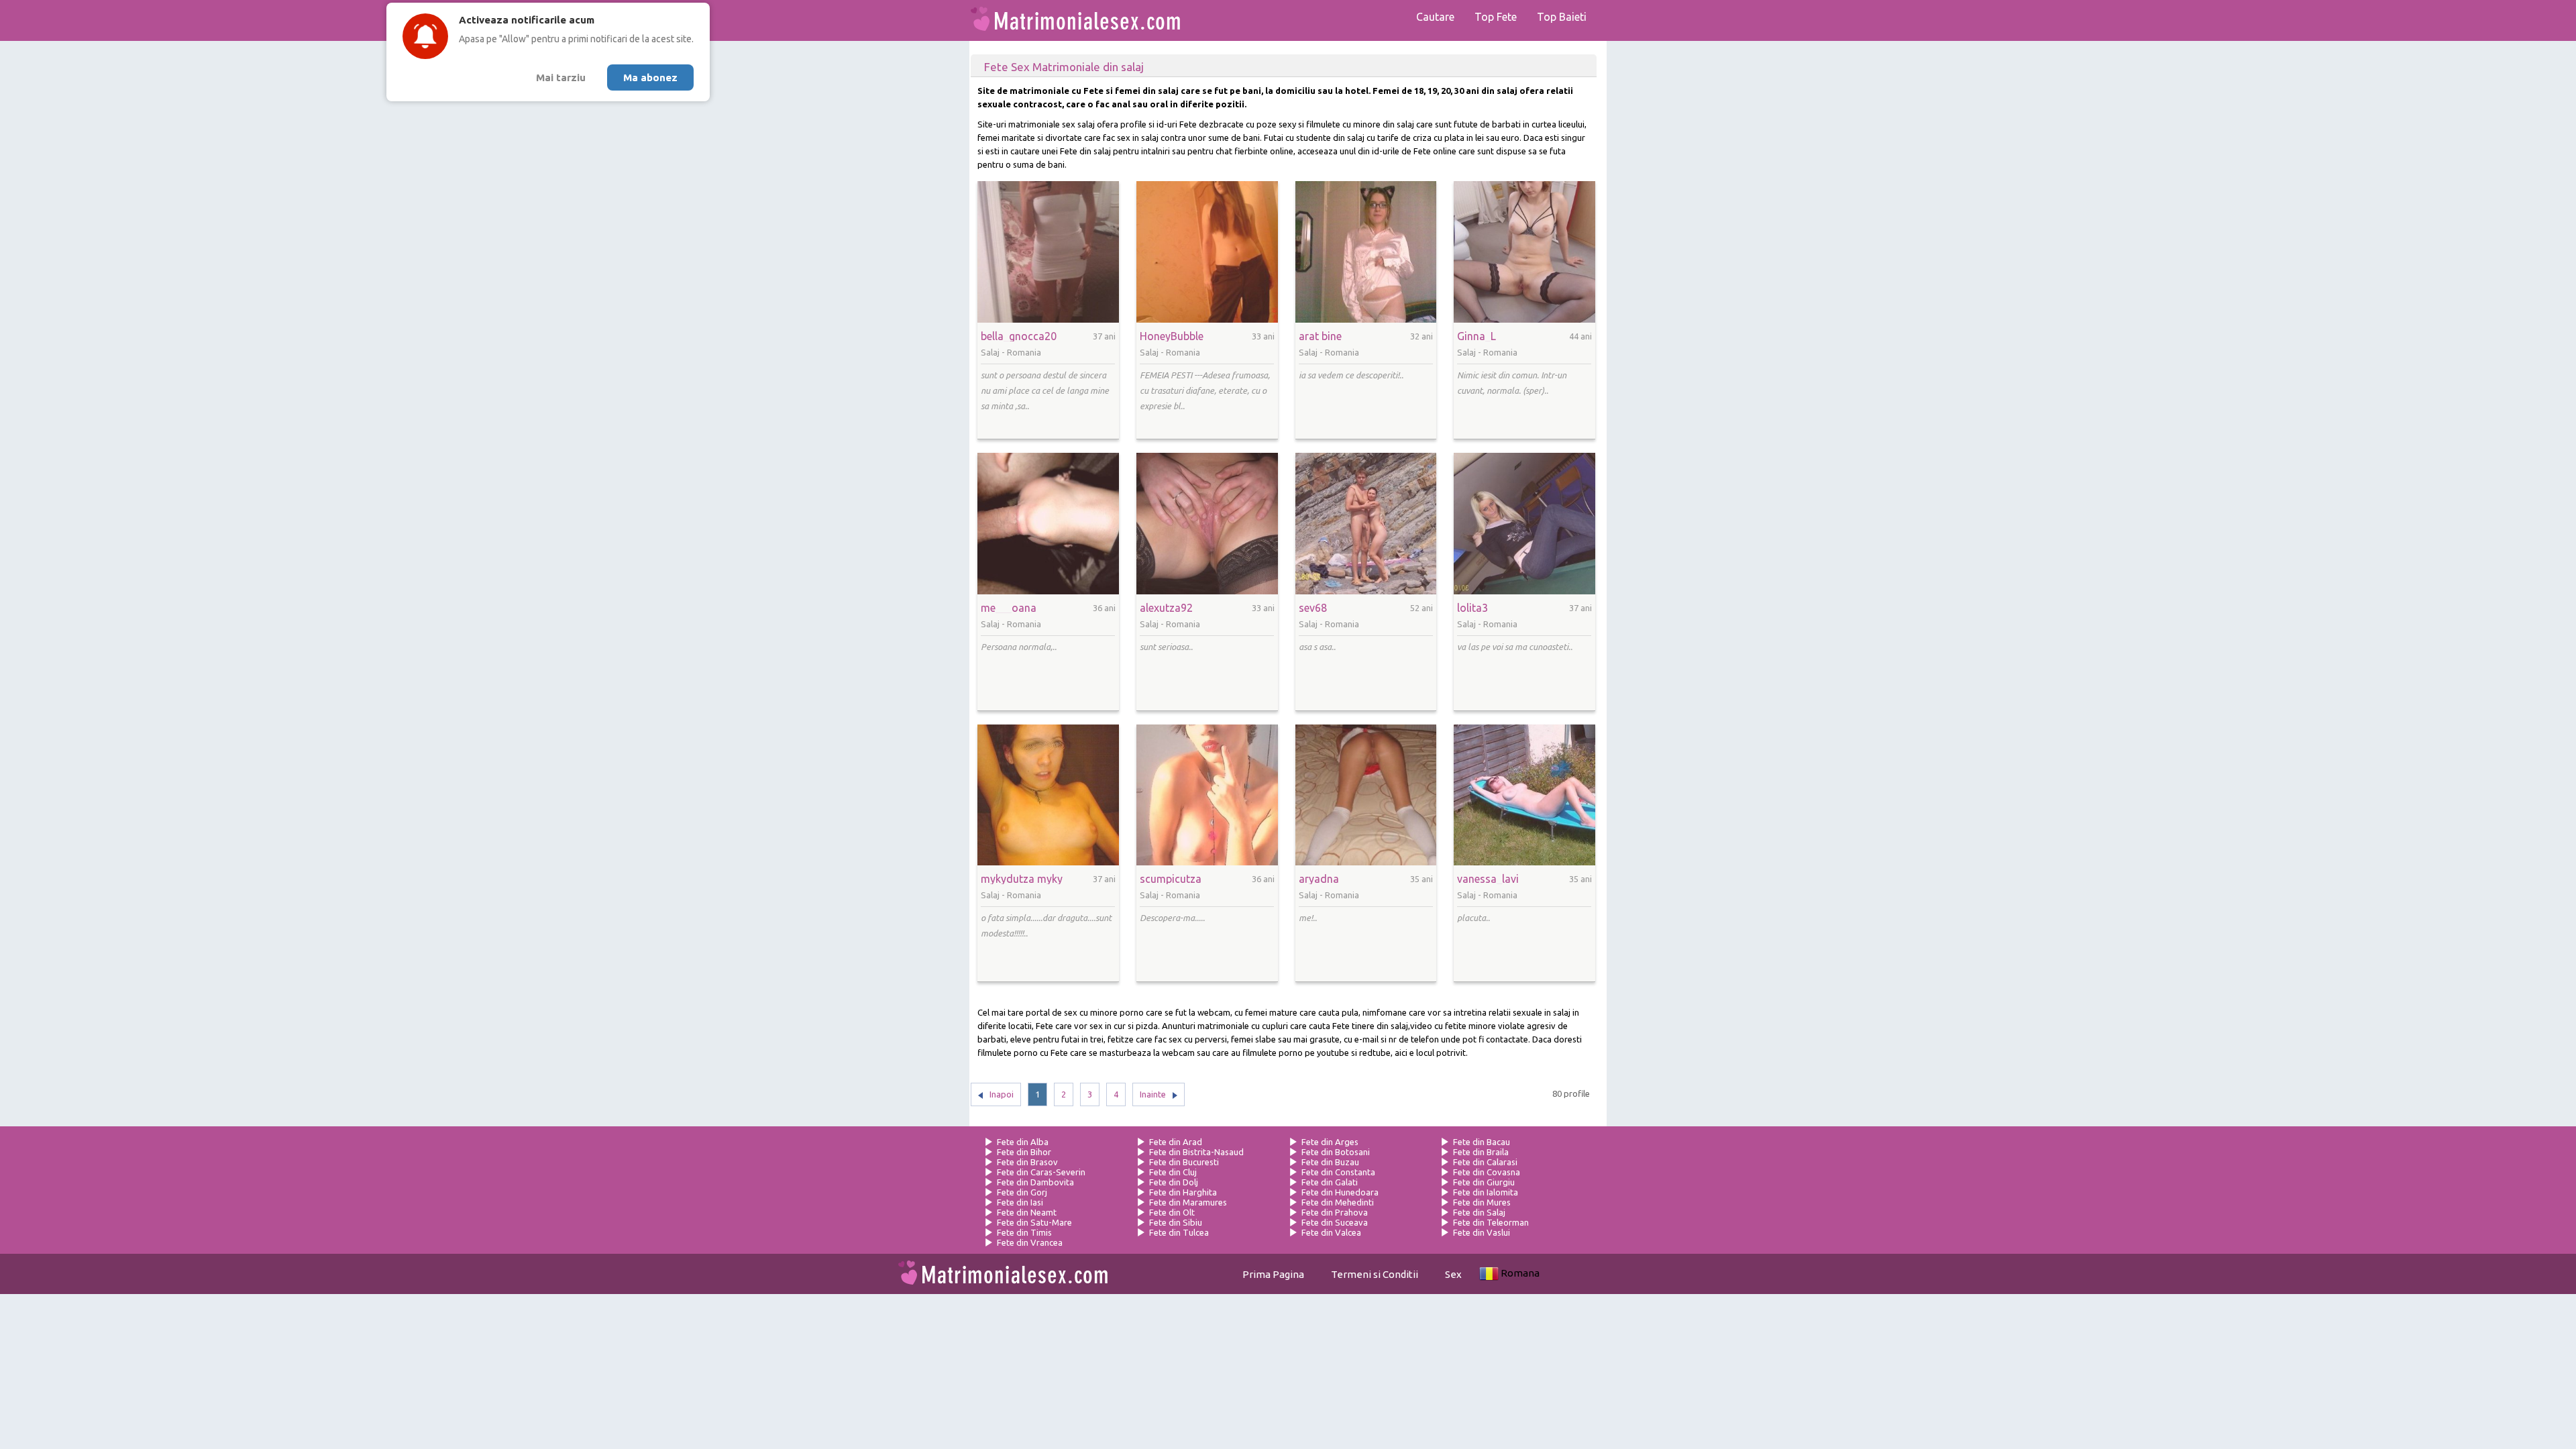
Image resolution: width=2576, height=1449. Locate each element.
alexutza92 (1166, 608)
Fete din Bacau (1482, 1142)
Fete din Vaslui (1482, 1232)
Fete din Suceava (1335, 1222)
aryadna (1319, 879)
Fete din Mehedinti (1338, 1202)
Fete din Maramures (1188, 1202)
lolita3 (1472, 608)
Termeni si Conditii (1375, 1274)
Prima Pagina (1273, 1274)
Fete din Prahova (1335, 1212)
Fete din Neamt (1027, 1212)
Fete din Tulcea (1179, 1232)
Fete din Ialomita (1486, 1192)
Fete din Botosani (1336, 1152)
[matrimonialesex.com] (1075, 20)
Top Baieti (1562, 17)
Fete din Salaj (1479, 1212)
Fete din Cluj (1173, 1172)
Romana (1520, 1273)
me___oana (1009, 608)
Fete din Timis (1024, 1232)
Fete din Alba (1023, 1142)
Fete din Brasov (1027, 1162)
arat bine (1320, 336)
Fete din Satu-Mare (1034, 1222)
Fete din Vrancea (1030, 1242)
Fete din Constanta (1338, 1172)
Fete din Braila (1481, 1152)
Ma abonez (650, 77)
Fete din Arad (1176, 1142)
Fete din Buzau (1330, 1162)
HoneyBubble (1172, 336)
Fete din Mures (1482, 1202)
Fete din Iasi (1020, 1202)
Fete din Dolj (1174, 1182)
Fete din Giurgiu (1484, 1182)
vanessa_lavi (1488, 879)
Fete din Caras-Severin (1041, 1172)
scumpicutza (1171, 879)
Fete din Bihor (1024, 1152)
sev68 (1313, 608)
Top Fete (1496, 17)
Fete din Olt (1172, 1212)
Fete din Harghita (1183, 1192)
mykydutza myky (1022, 879)
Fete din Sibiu (1176, 1222)
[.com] (1003, 1274)
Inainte (1153, 1094)
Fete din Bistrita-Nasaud (1196, 1152)
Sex (1453, 1274)
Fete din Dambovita (1035, 1182)
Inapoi (1002, 1094)
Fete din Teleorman (1491, 1222)
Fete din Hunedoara (1340, 1192)
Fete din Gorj (1022, 1192)
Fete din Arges (1330, 1142)
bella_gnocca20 (1019, 336)
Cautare (1435, 17)
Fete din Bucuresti (1184, 1162)
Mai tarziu (561, 77)
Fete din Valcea (1331, 1232)
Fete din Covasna (1487, 1172)
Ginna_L (1477, 336)
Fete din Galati (1330, 1182)
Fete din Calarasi (1485, 1162)
